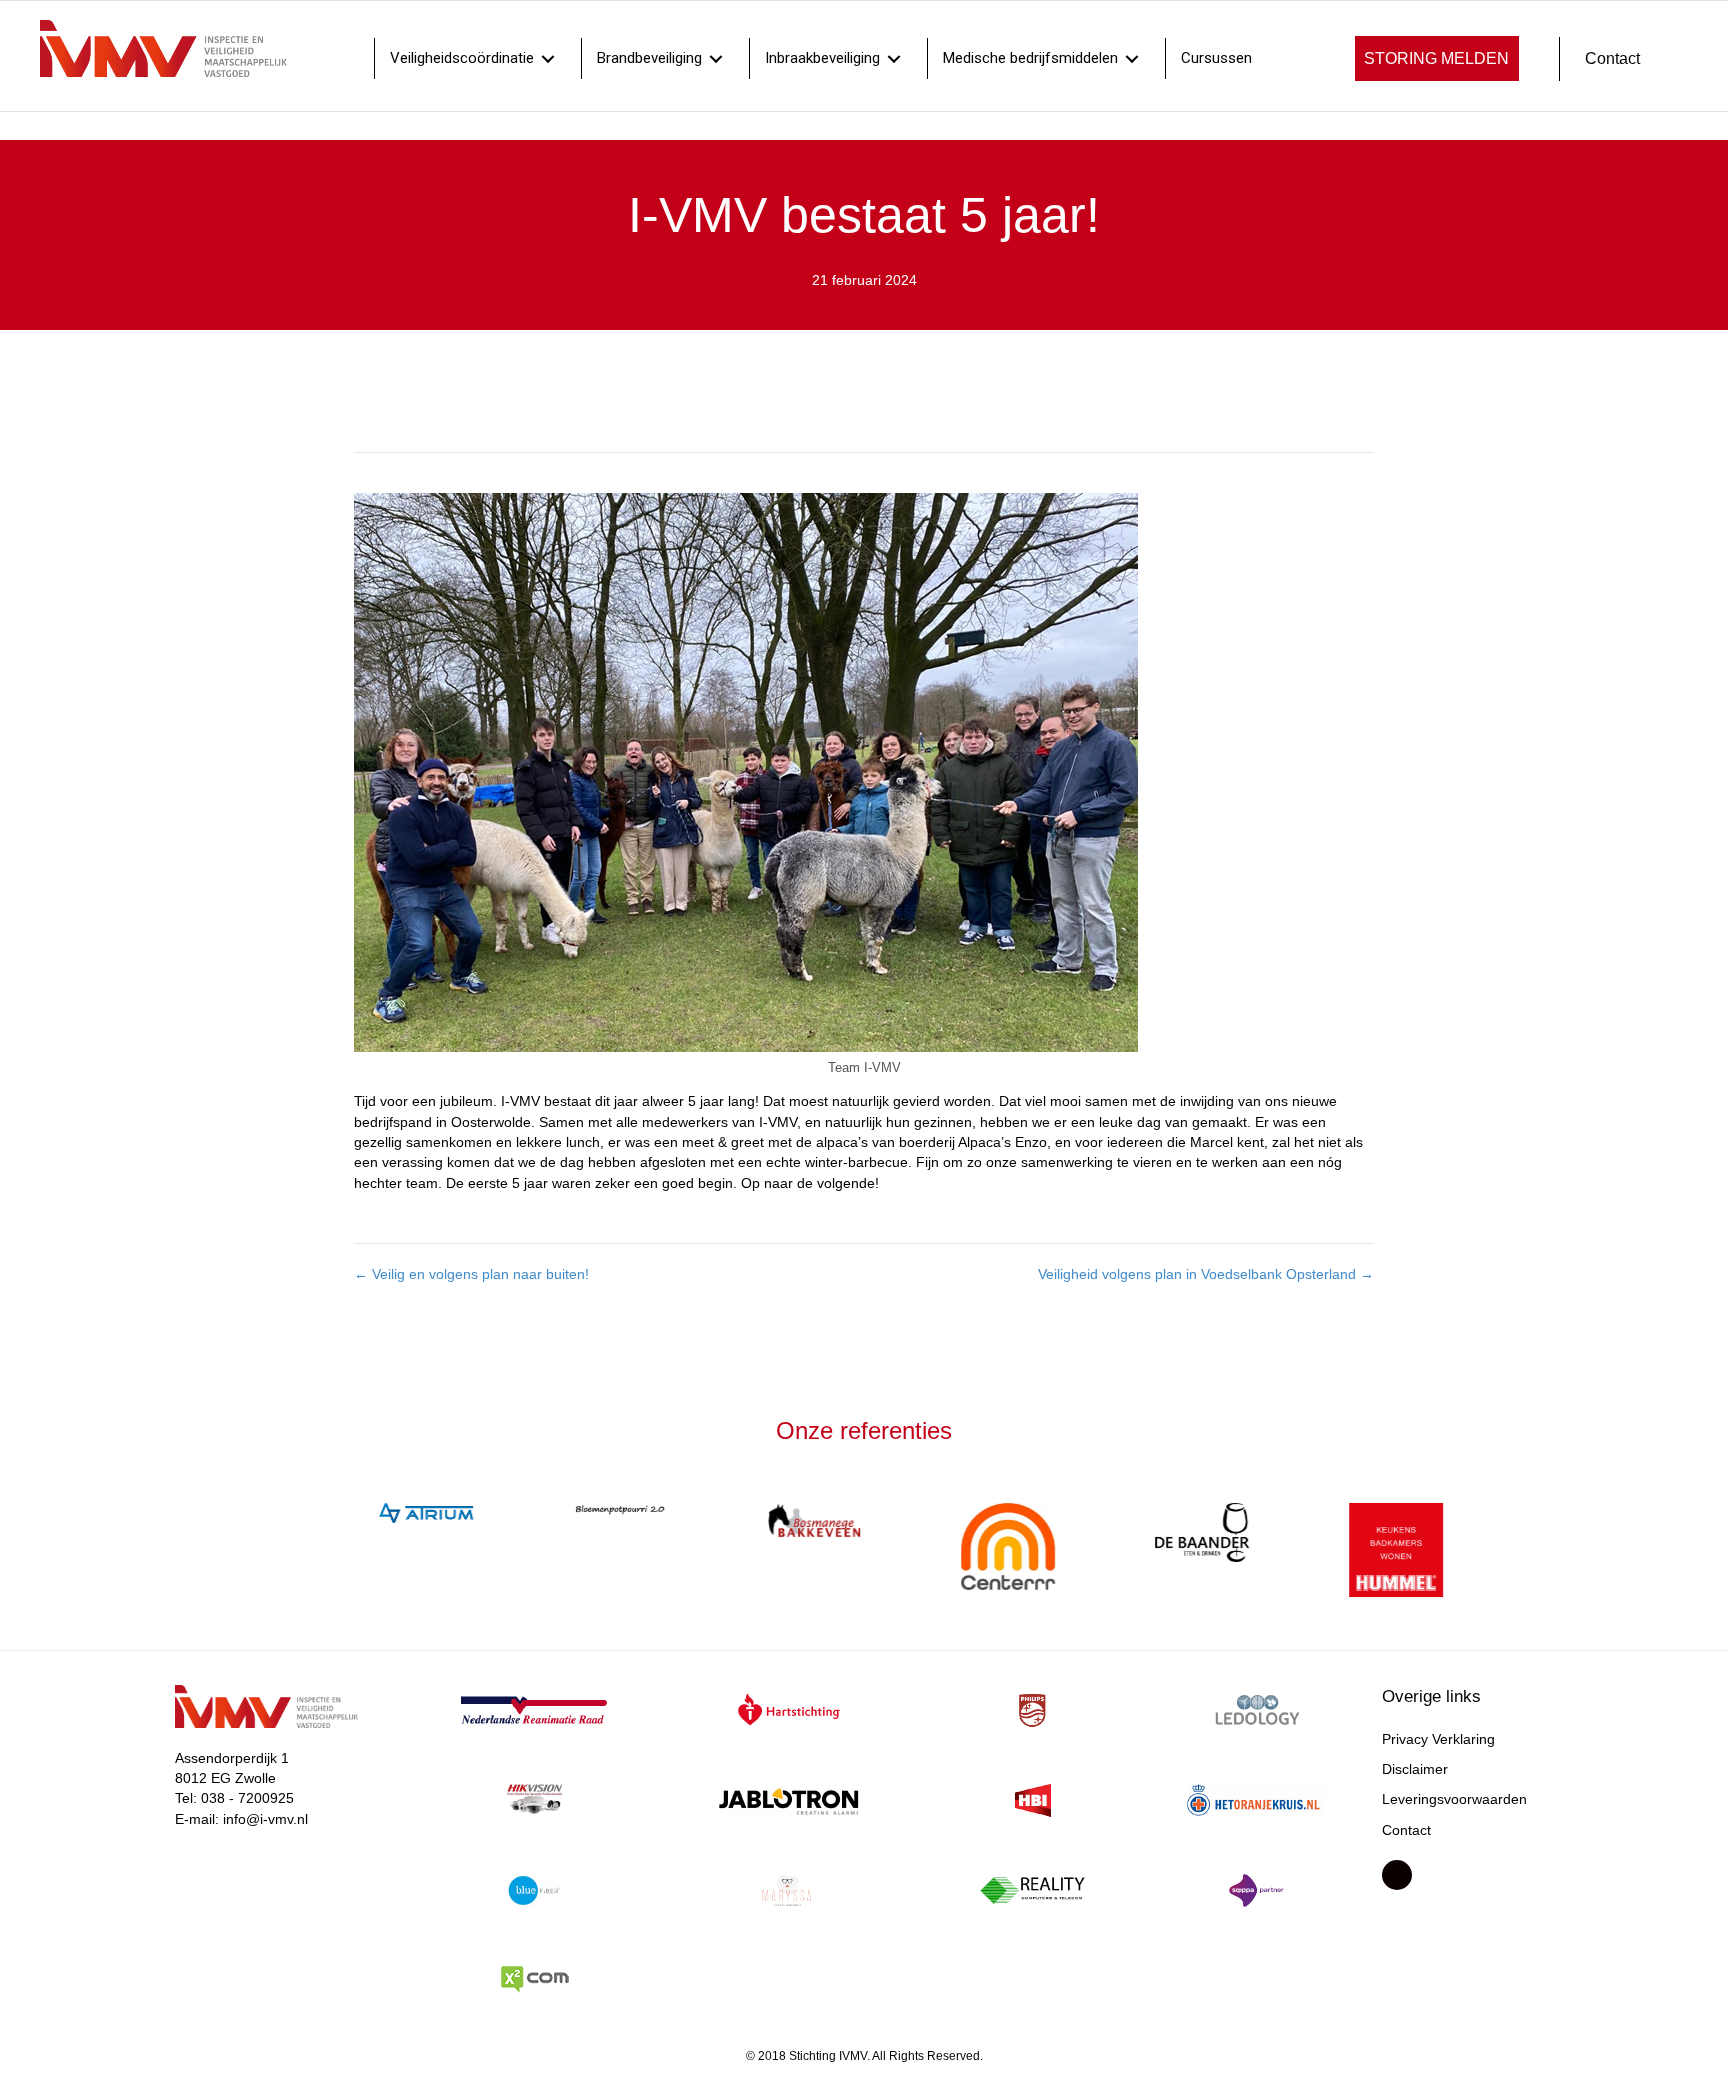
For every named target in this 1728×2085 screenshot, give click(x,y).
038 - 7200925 (247, 1805)
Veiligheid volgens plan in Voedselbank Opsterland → (1206, 1274)
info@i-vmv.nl (265, 1826)
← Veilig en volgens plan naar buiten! (471, 1274)
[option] (381, 1513)
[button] (1437, 58)
